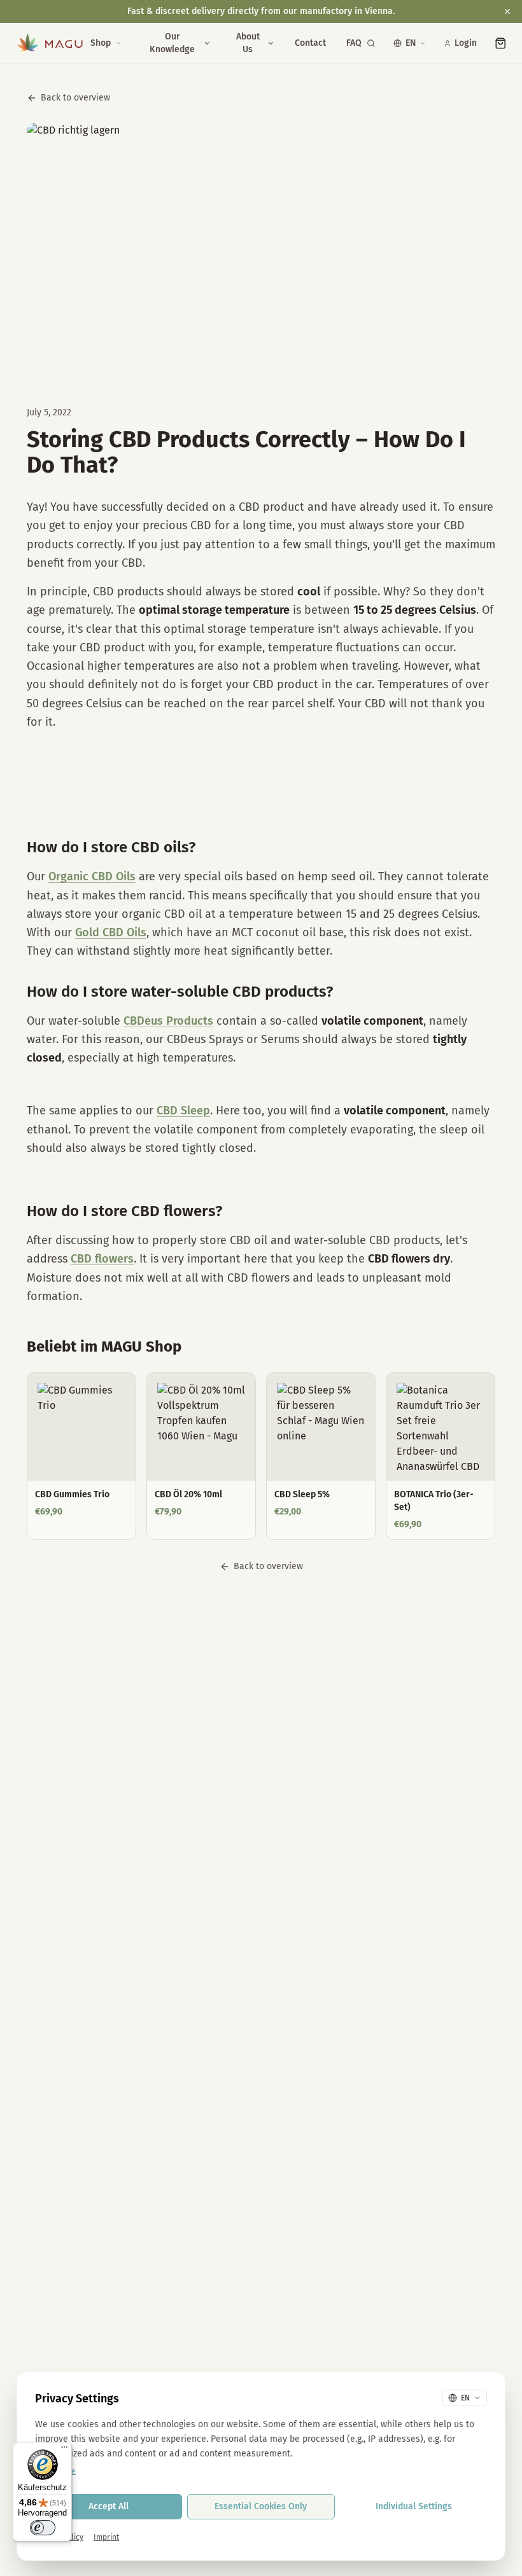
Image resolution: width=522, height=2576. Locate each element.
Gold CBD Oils (111, 932)
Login (466, 43)
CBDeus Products (168, 1021)
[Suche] (371, 43)
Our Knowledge (172, 43)
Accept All (109, 2506)
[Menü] (64, 2450)
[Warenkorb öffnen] (501, 43)
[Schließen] (507, 11)
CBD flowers (102, 1259)
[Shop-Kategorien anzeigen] (118, 43)
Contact (310, 43)
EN (411, 43)
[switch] (43, 2528)
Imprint (106, 2537)
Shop (101, 43)
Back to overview (75, 98)
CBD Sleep (183, 1111)
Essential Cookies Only (261, 2506)
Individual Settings (414, 2506)
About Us (248, 43)
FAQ (354, 43)
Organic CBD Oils (92, 876)
